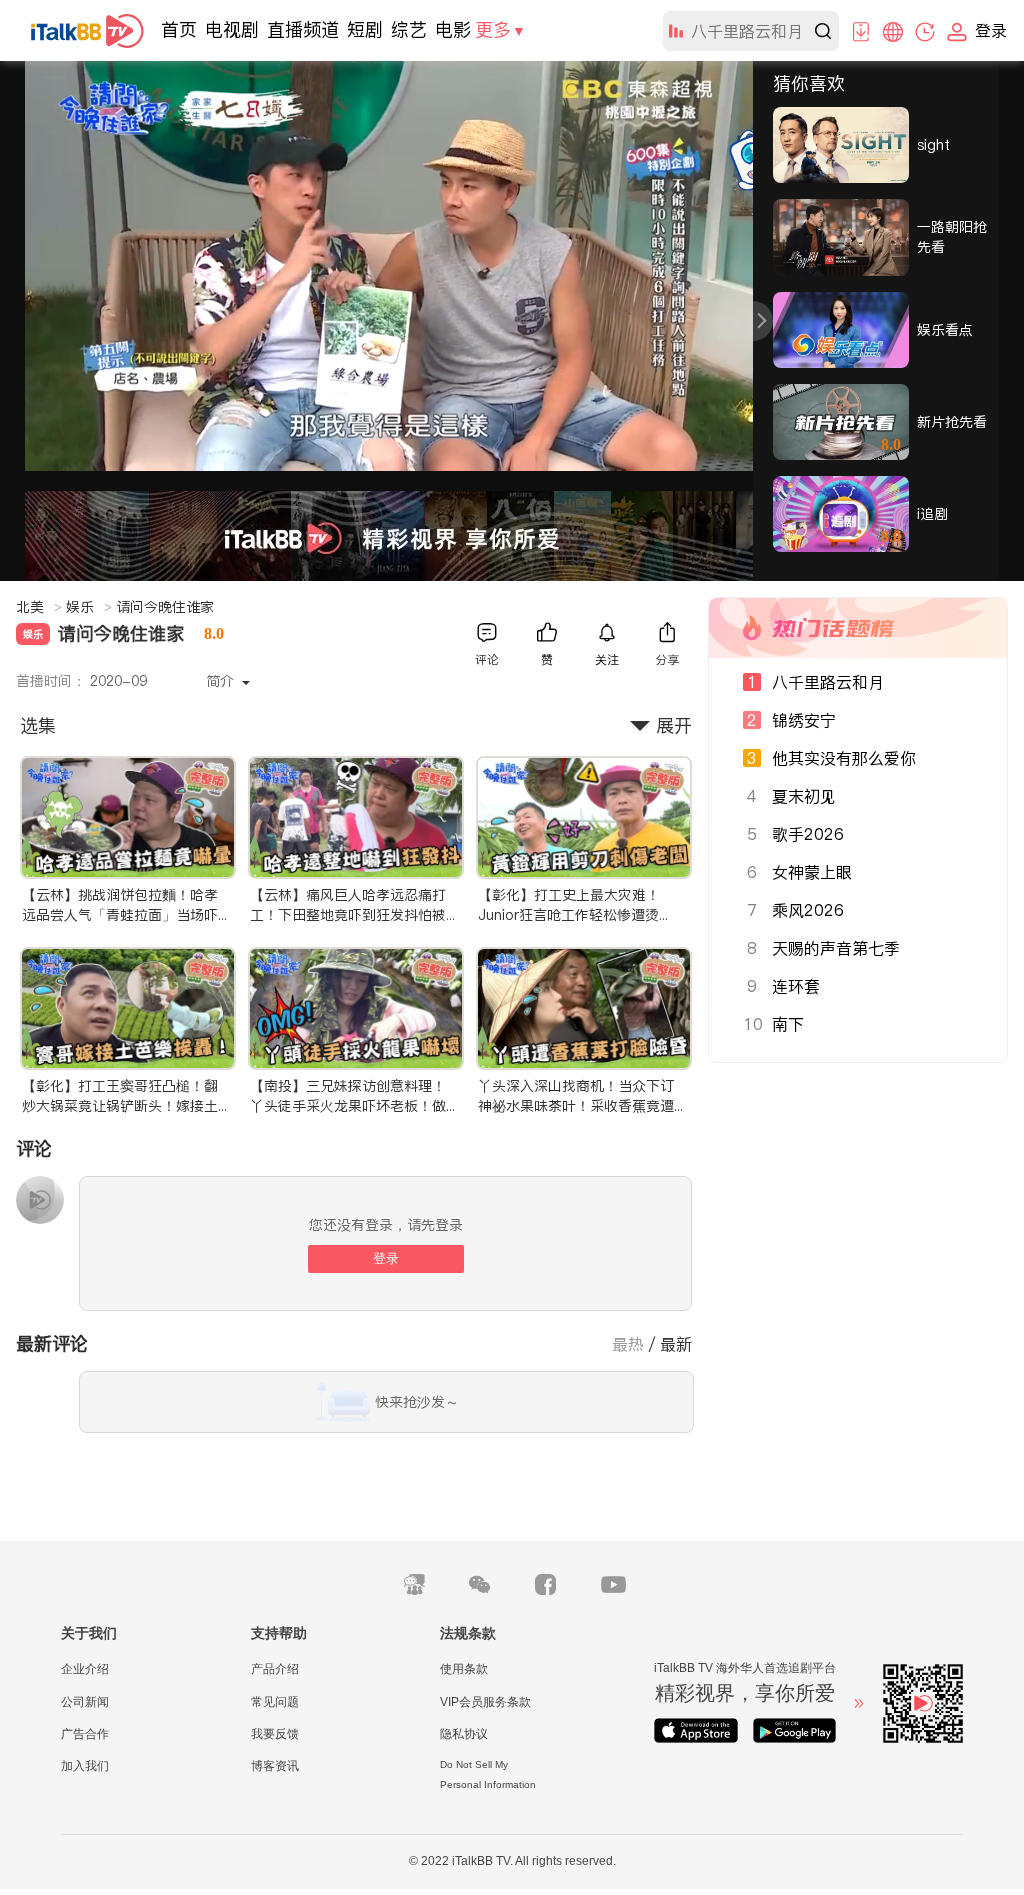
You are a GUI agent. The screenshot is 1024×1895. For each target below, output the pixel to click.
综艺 (409, 29)
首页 (179, 29)
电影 (453, 29)
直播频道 (303, 29)
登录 (386, 1258)
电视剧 (232, 29)
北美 (39, 607)
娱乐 (89, 607)
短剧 (365, 29)
